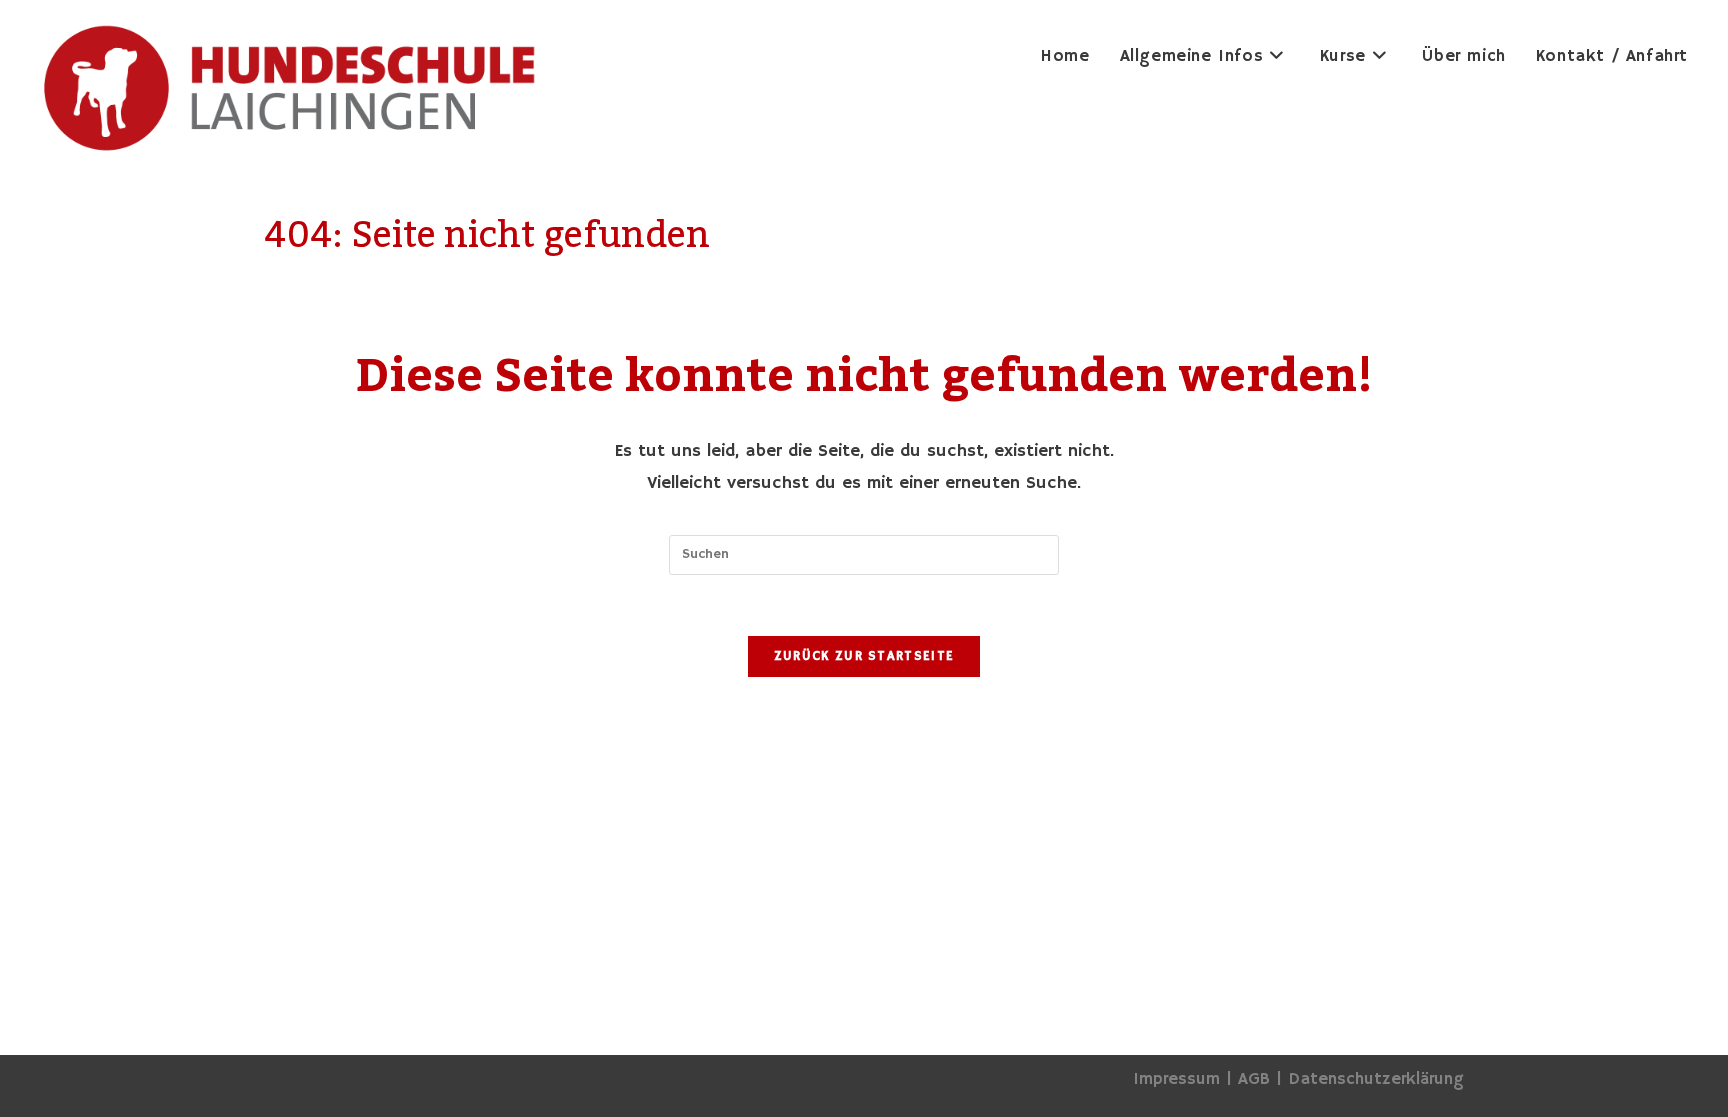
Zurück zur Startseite (864, 656)
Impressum (1176, 1079)
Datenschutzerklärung (1376, 1079)
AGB (1254, 1079)
